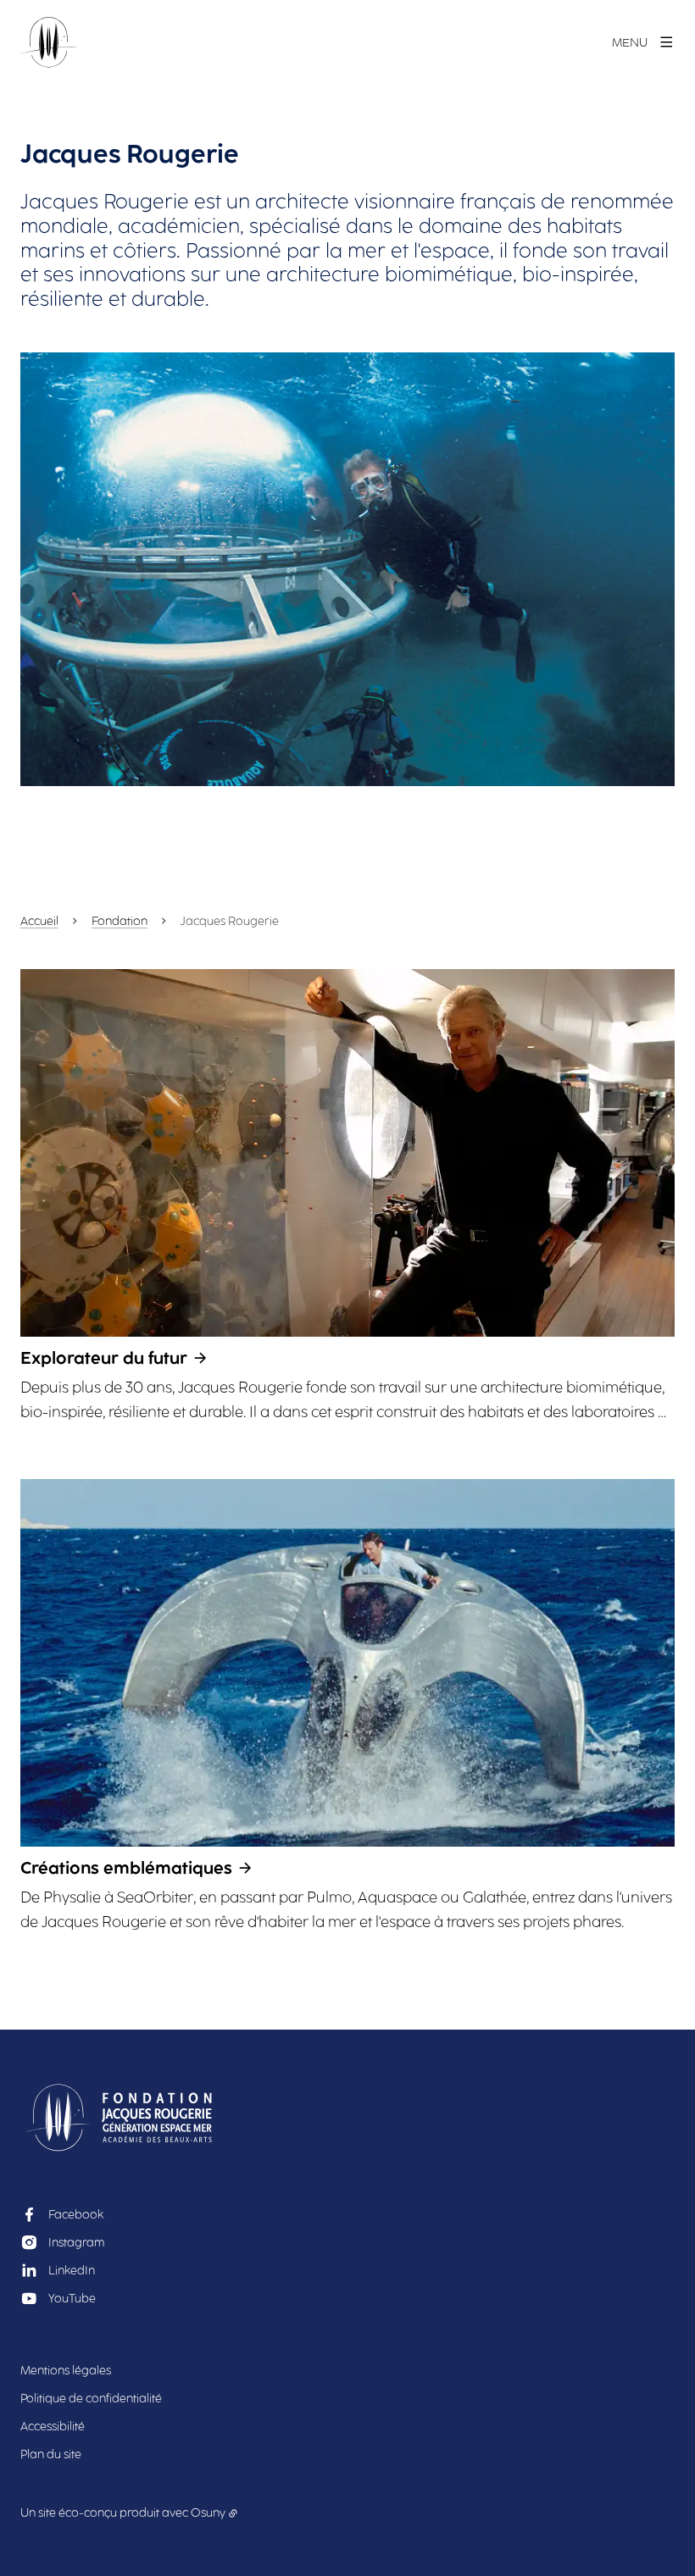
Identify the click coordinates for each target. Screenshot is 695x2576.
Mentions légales (66, 2371)
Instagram (76, 2243)
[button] (347, 569)
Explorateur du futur (104, 1358)
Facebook (76, 2215)
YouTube (72, 2299)
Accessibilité (53, 2426)
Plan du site (51, 2454)
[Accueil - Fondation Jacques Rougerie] (49, 42)
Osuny (208, 2513)
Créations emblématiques (126, 1868)
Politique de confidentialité (91, 2399)
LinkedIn (72, 2271)
